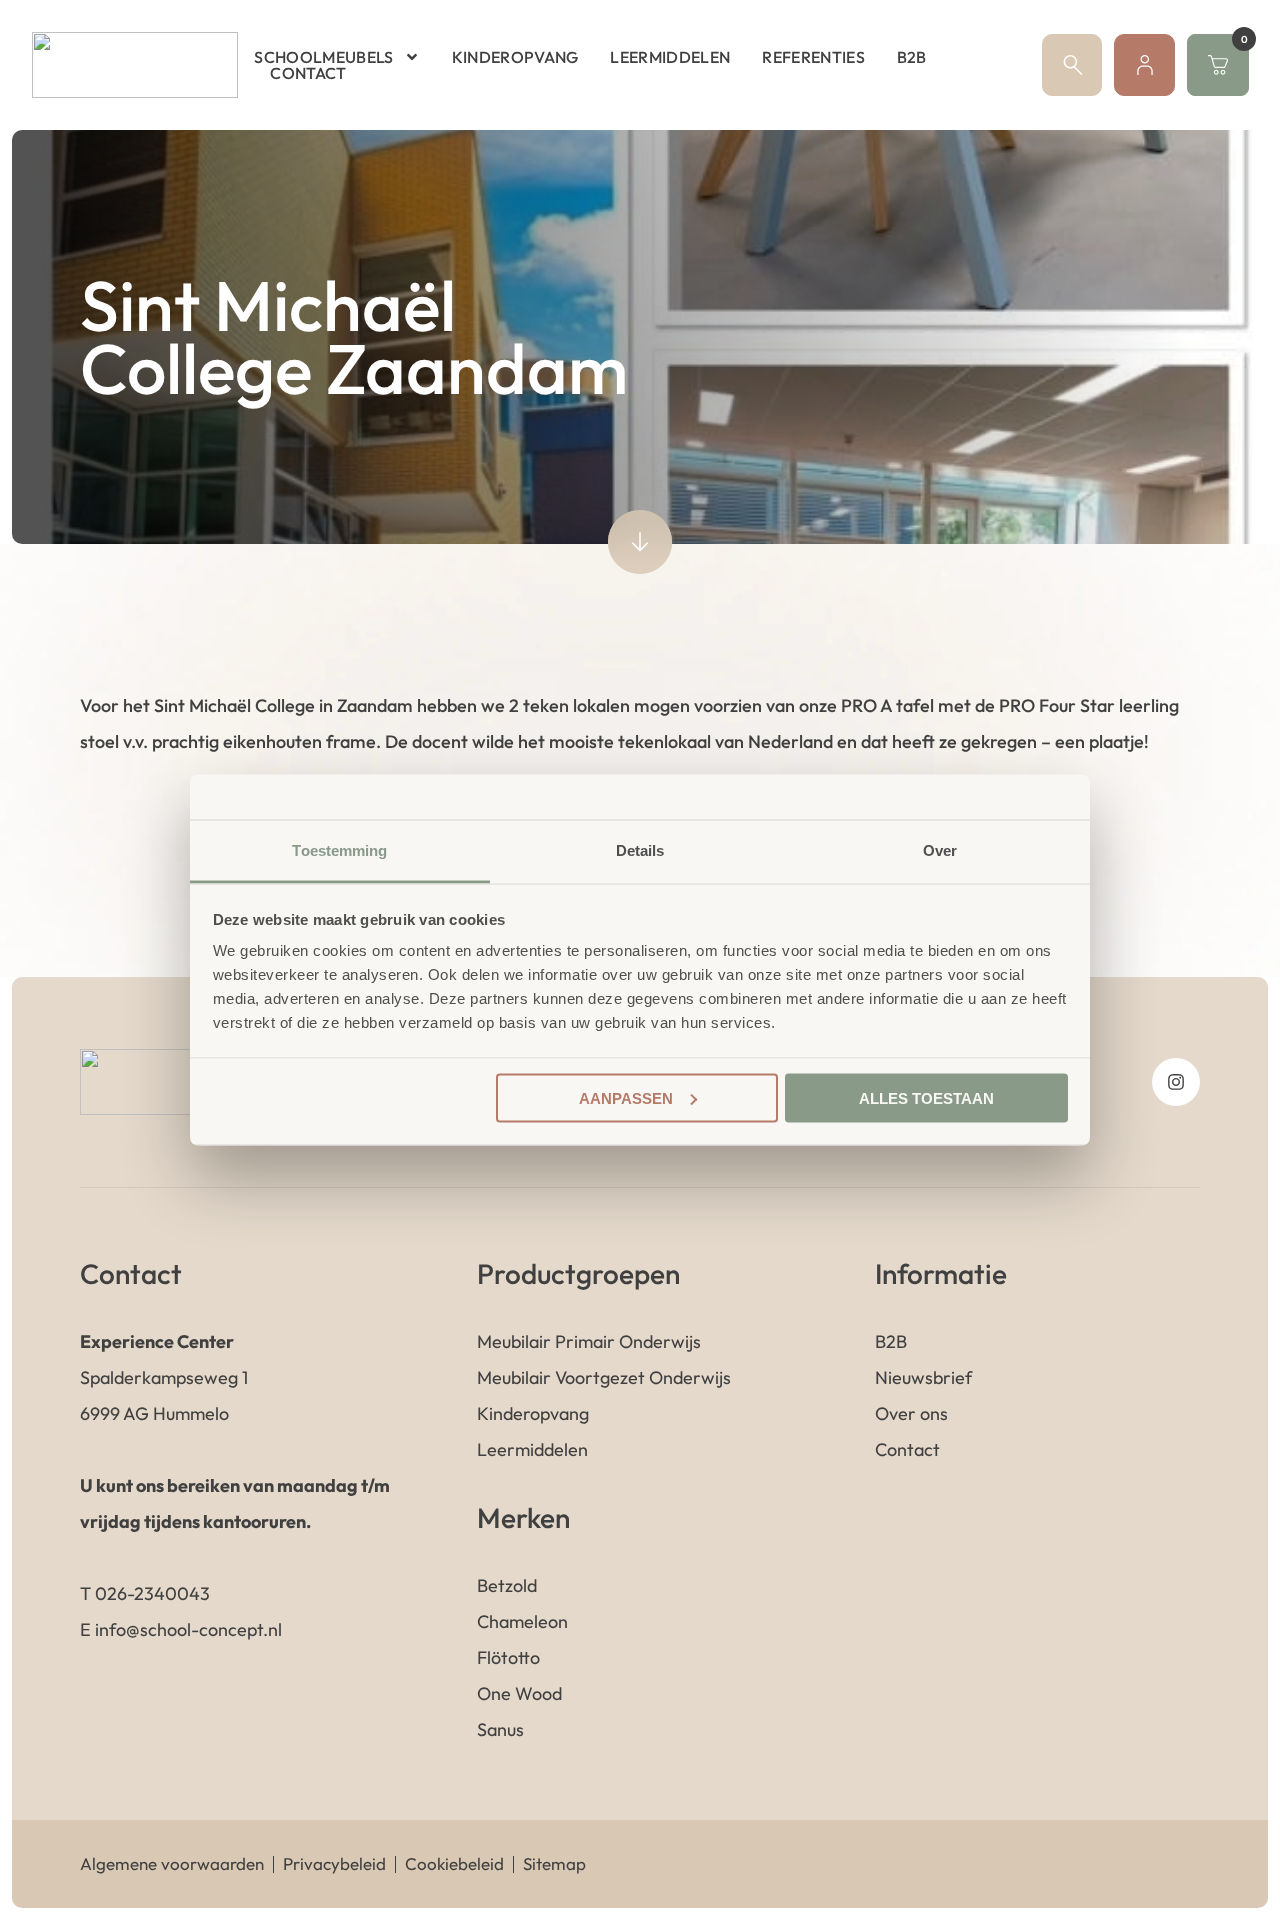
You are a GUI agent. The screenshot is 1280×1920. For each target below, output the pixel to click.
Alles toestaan (926, 1097)
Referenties (813, 57)
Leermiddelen (670, 57)
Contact (308, 73)
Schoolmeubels (323, 57)
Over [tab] (940, 850)
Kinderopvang (515, 57)
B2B (912, 57)
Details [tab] (640, 850)
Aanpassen (626, 1097)
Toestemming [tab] (339, 850)
